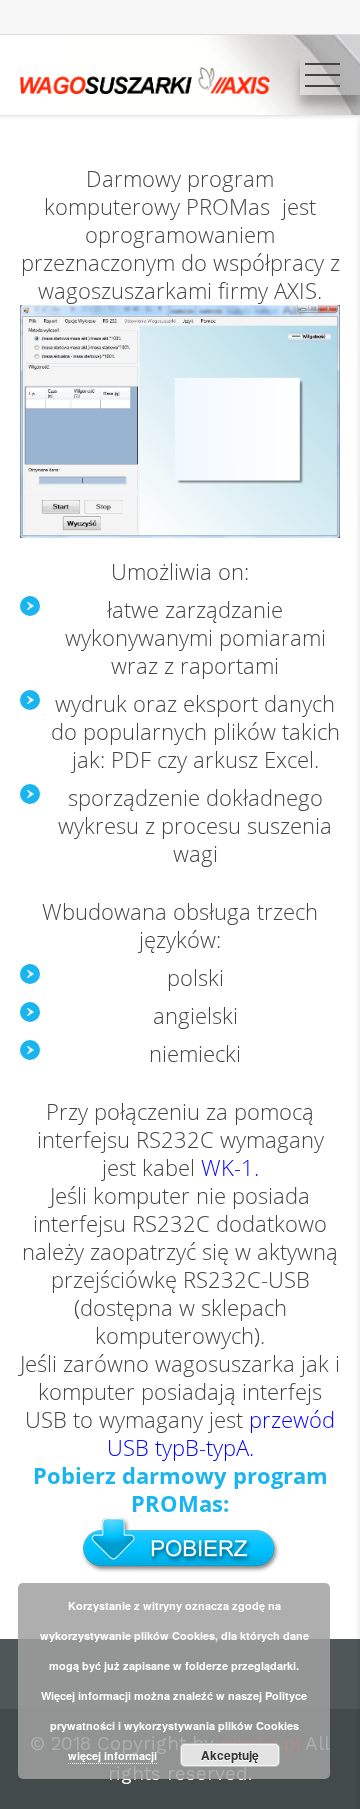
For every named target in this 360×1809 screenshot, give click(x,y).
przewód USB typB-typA (221, 1433)
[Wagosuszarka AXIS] (145, 79)
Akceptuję (230, 1755)
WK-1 (227, 1167)
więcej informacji (112, 1755)
